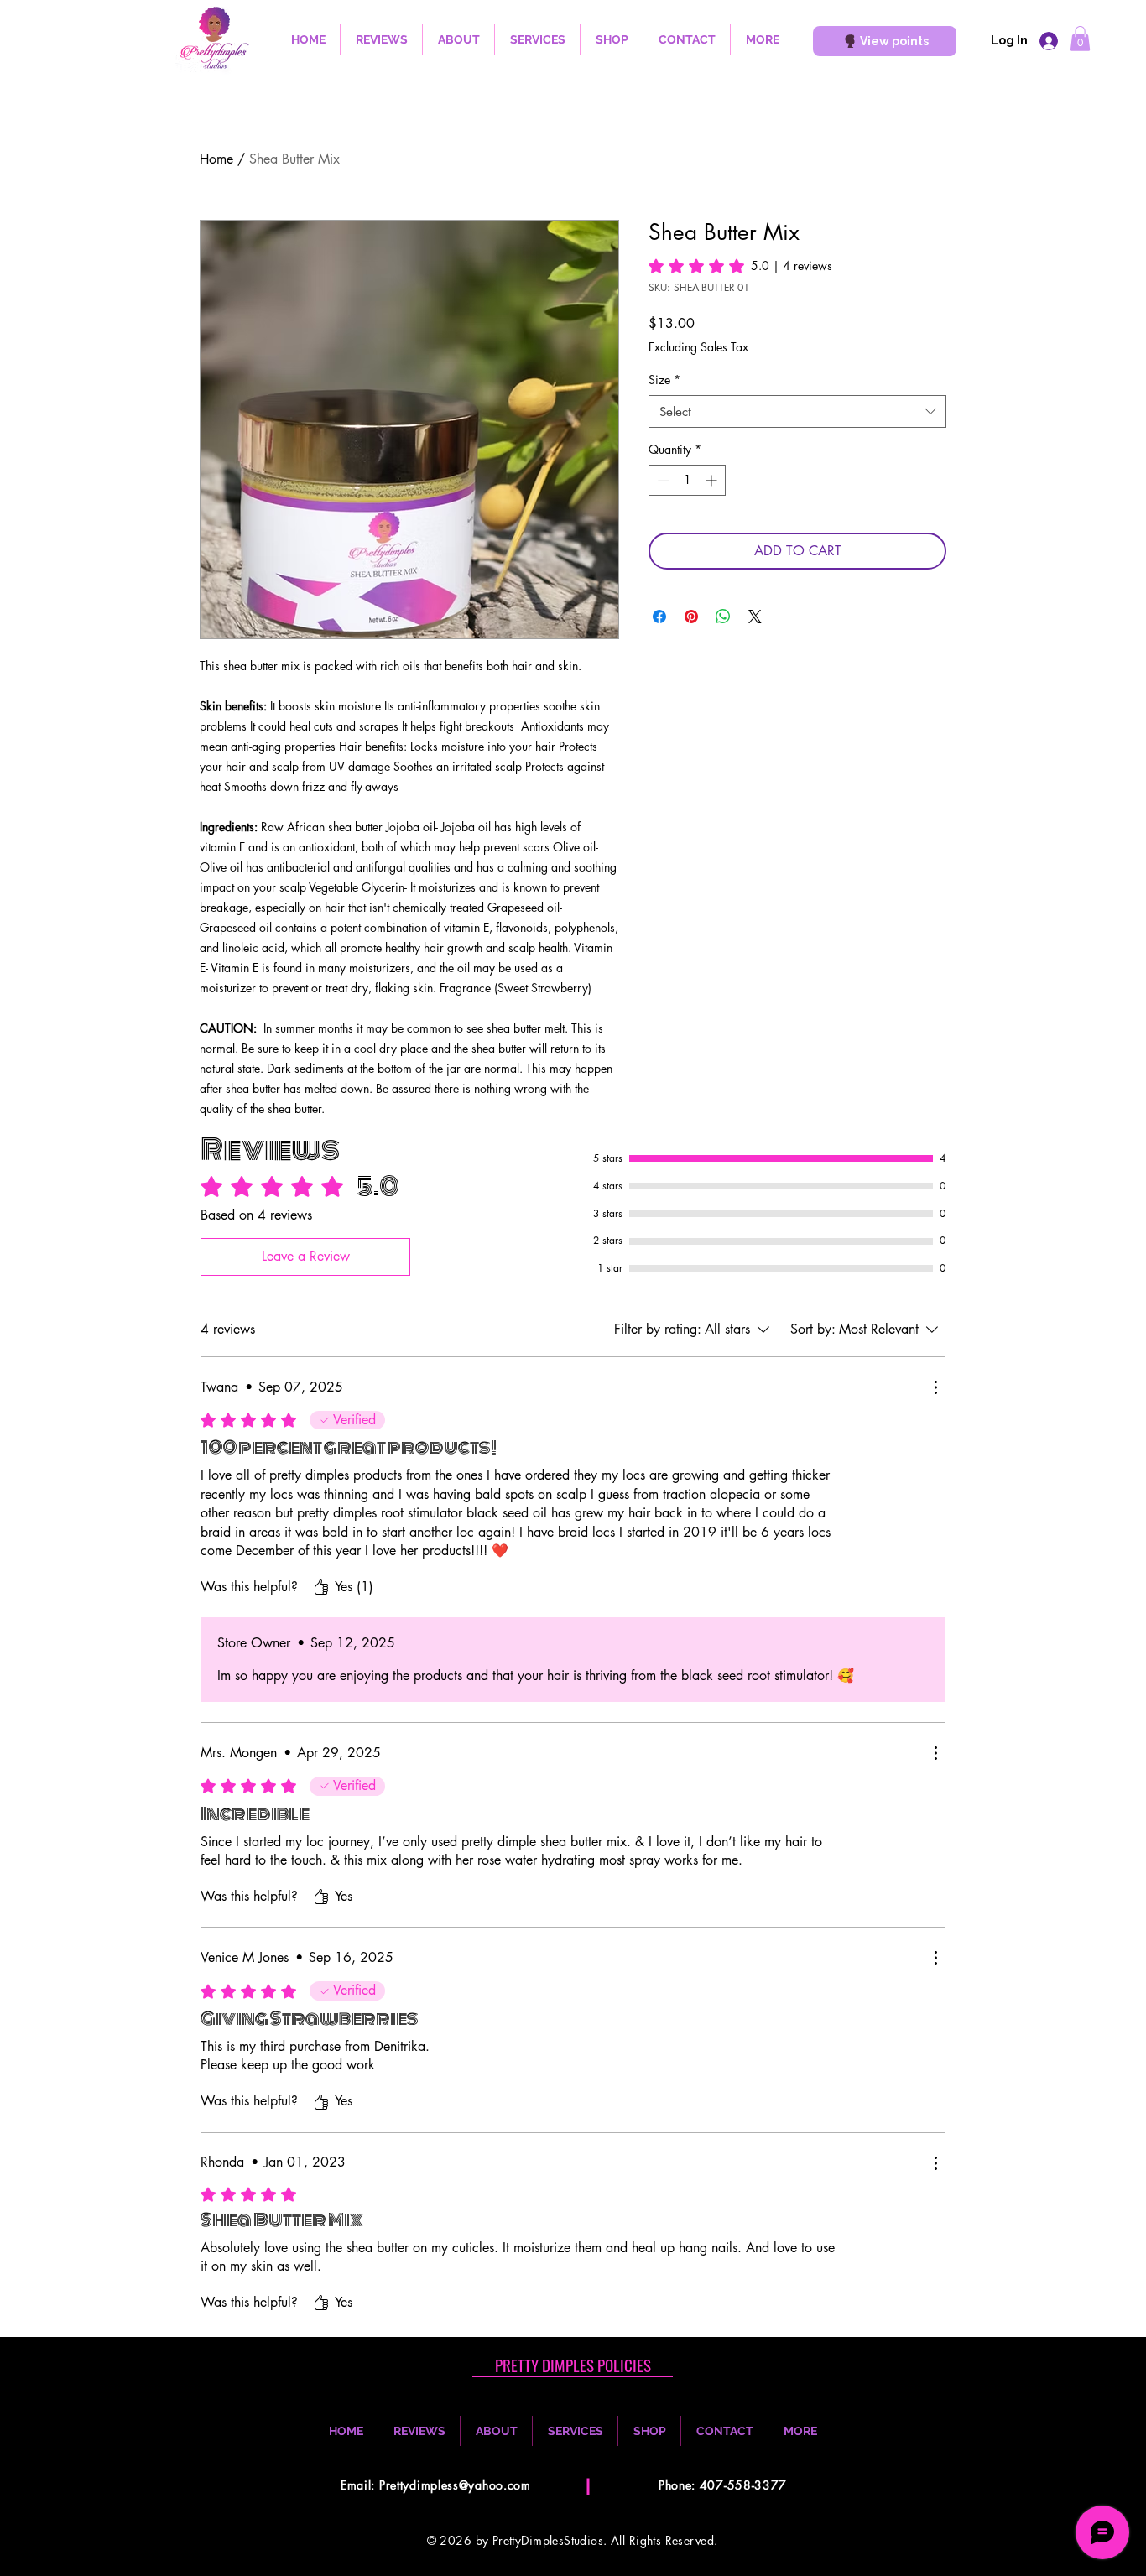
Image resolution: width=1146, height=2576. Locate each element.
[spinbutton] (687, 480)
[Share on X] (755, 617)
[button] (1080, 39)
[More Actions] (935, 1387)
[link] (740, 266)
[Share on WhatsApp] (723, 617)
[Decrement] (662, 480)
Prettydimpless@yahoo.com (455, 2485)
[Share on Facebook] (659, 617)
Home (216, 159)
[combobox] (797, 411)
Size (664, 380)
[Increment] (713, 480)
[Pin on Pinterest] (691, 617)
